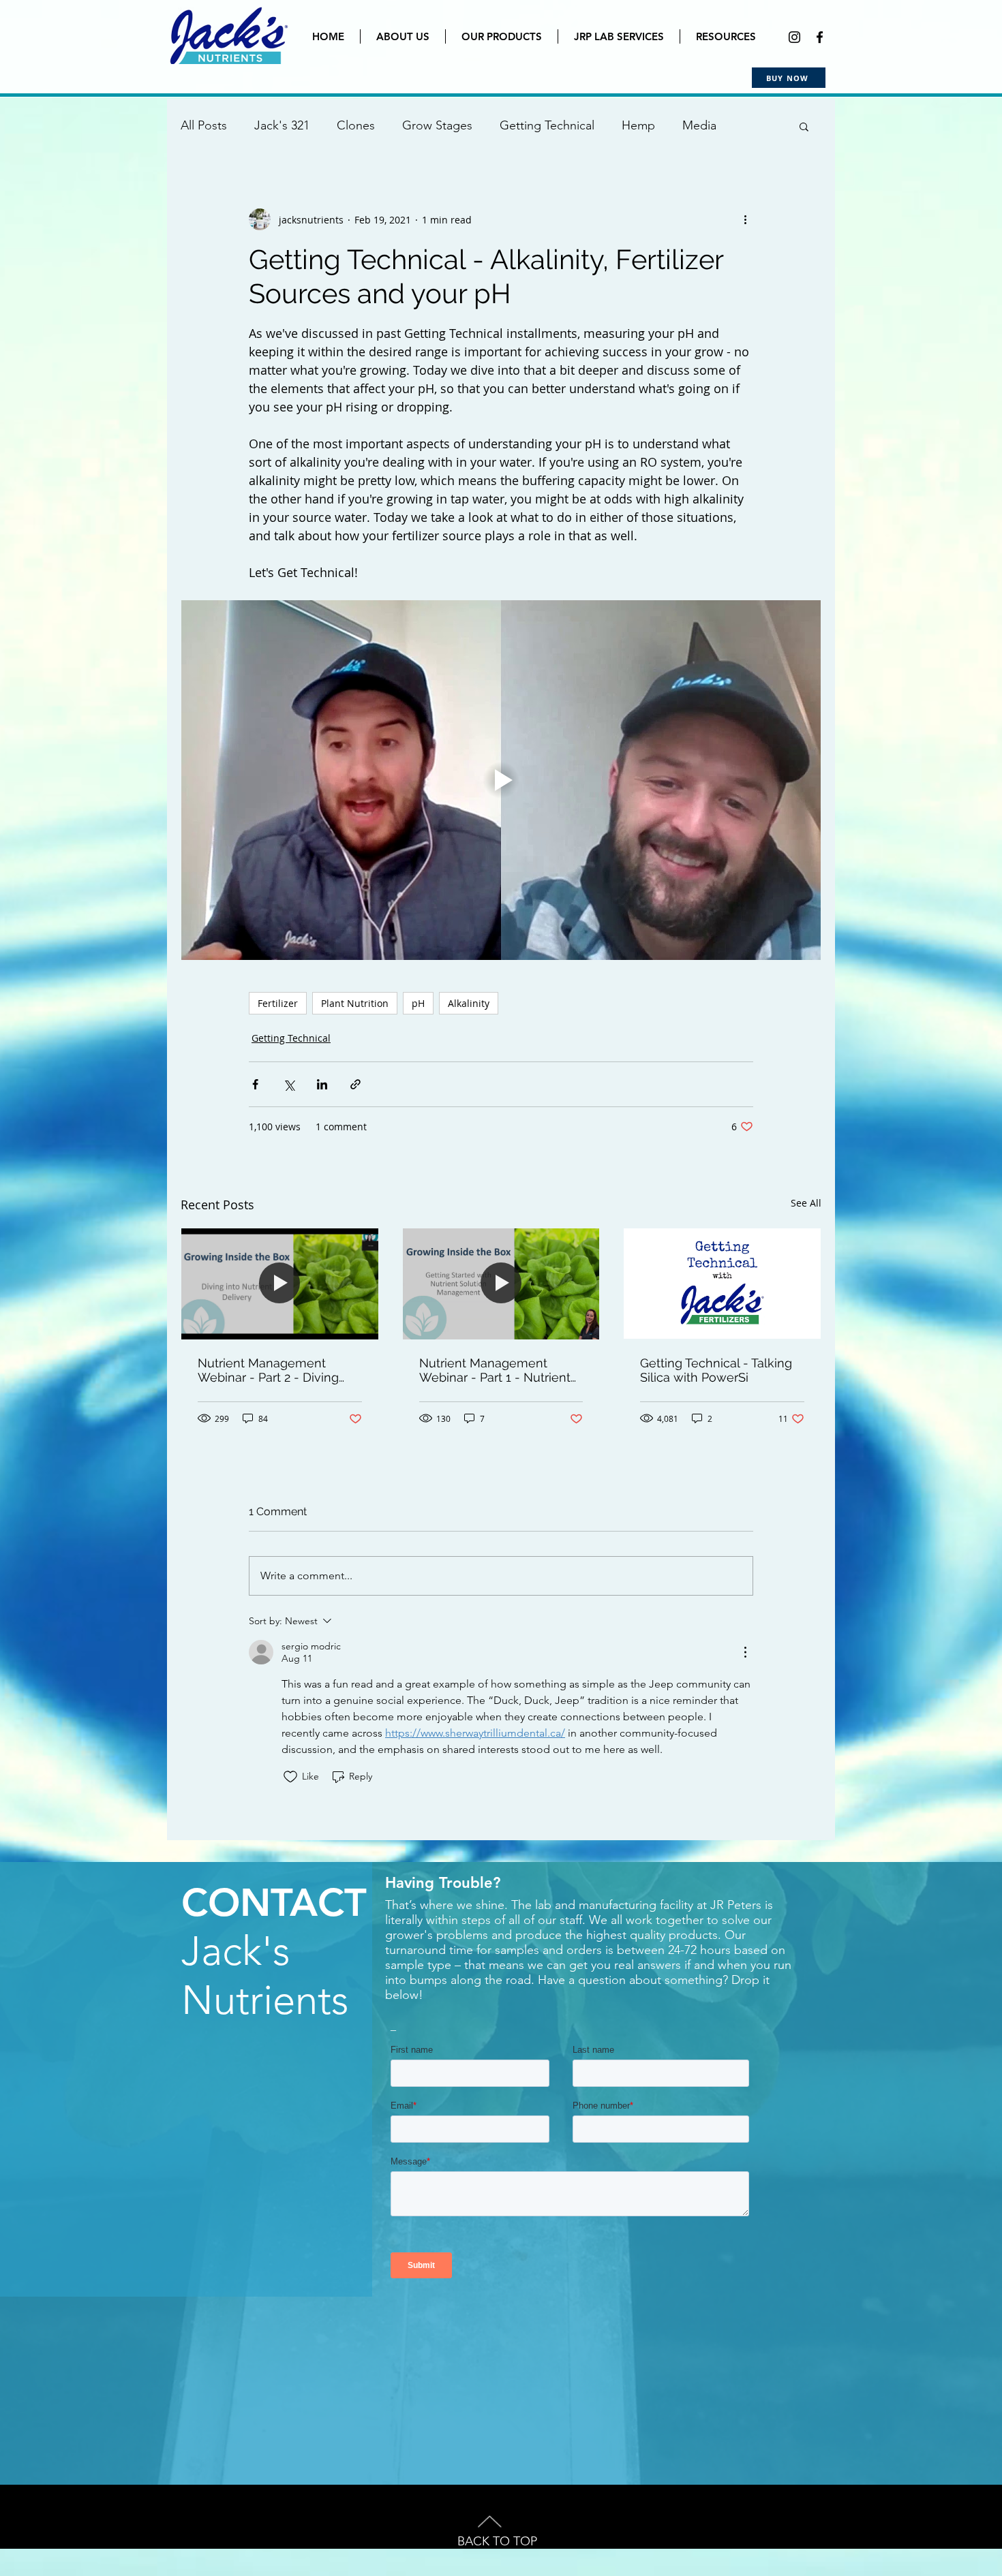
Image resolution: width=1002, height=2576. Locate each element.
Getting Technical (547, 125)
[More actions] (745, 219)
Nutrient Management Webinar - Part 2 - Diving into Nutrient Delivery (268, 1370)
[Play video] (501, 780)
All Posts (204, 125)
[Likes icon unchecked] (290, 1777)
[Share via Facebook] (255, 1084)
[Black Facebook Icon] (820, 37)
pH (418, 1003)
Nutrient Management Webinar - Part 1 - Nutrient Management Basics (495, 1370)
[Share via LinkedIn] (322, 1084)
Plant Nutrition (355, 1003)
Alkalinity (469, 1003)
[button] (804, 126)
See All (806, 1203)
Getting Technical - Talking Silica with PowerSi (716, 1370)
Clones (356, 125)
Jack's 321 (282, 125)
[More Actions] (745, 1652)
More (697, 125)
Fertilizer (278, 1003)
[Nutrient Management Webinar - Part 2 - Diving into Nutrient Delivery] (280, 1284)
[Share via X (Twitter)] (289, 1084)
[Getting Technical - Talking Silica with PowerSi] (722, 1284)
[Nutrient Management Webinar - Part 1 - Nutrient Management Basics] (501, 1284)
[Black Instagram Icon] (794, 37)
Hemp (638, 125)
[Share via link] (355, 1084)
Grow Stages (437, 125)
